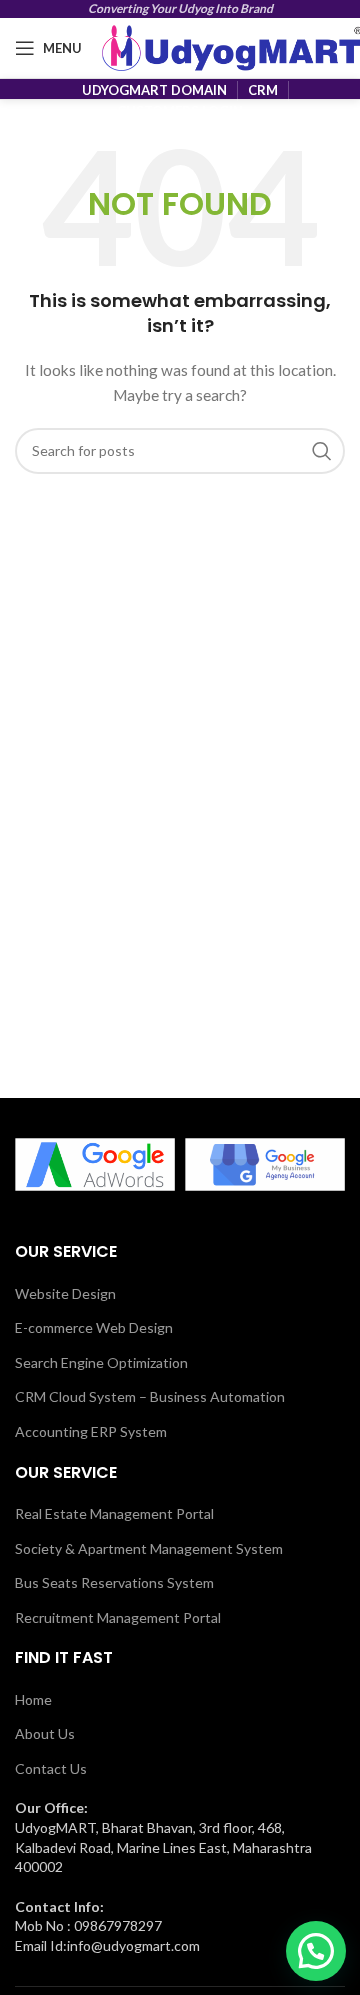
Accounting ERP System (91, 1431)
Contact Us (51, 1768)
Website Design (65, 1293)
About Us (45, 1733)
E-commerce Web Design (94, 1327)
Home (33, 1699)
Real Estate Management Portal (114, 1513)
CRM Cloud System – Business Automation (150, 1396)
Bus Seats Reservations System (114, 1582)
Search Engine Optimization (101, 1362)
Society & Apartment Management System (149, 1548)
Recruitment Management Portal (118, 1617)
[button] (316, 1951)
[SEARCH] (322, 451)
